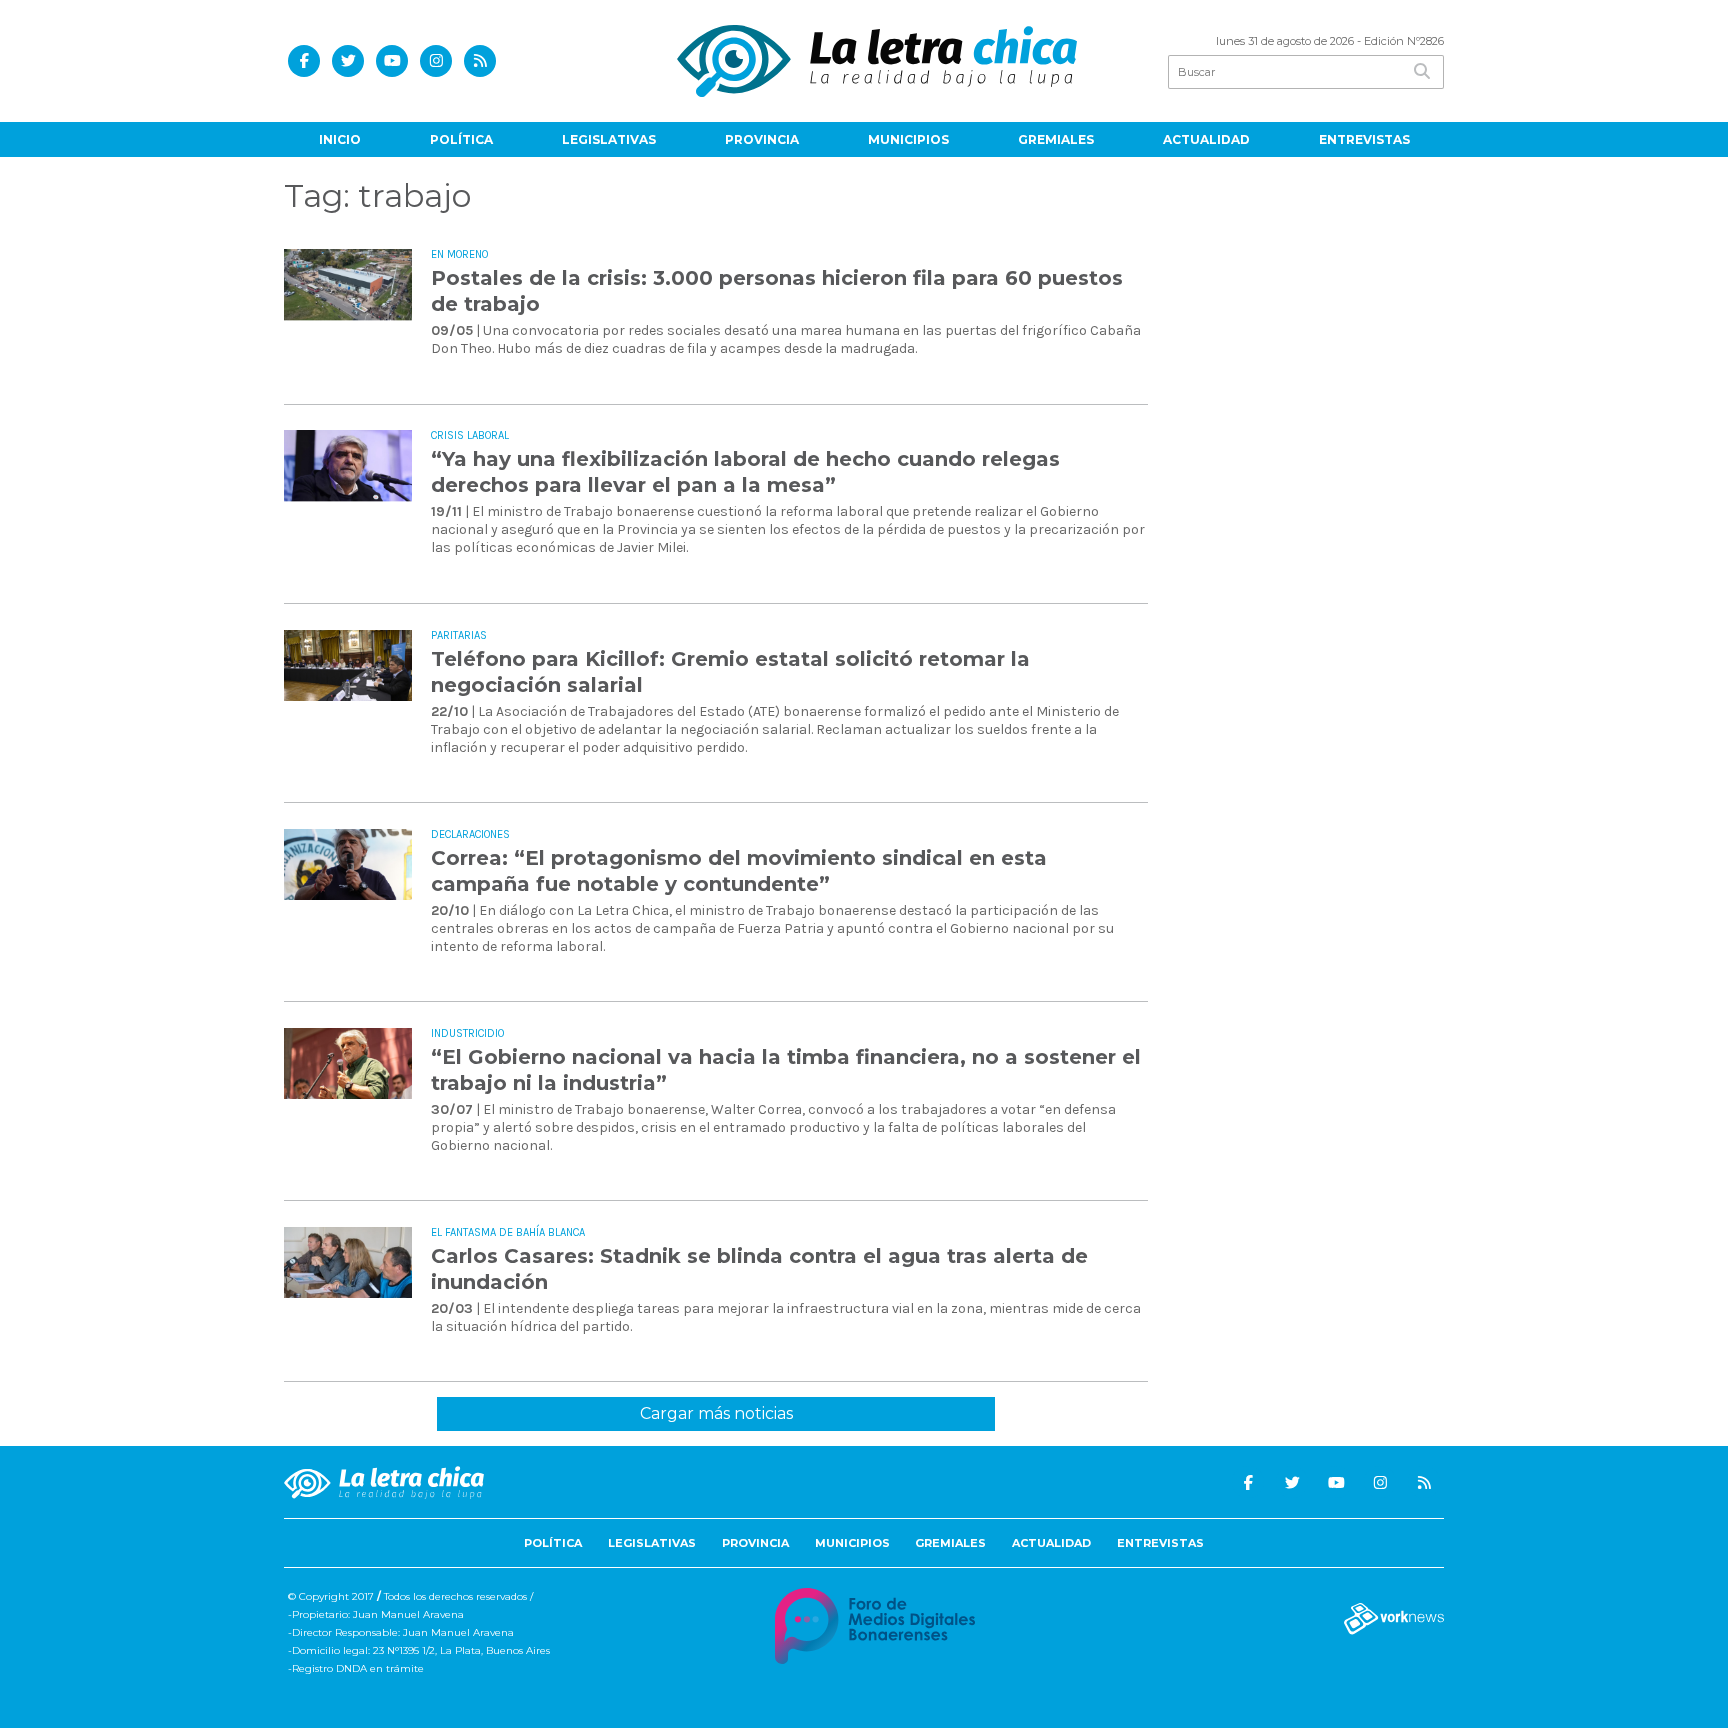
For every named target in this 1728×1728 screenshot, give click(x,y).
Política (461, 139)
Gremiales (1056, 139)
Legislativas (609, 139)
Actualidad (1206, 139)
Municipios (908, 139)
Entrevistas (1364, 139)
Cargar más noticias (716, 1413)
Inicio (340, 139)
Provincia (762, 139)
